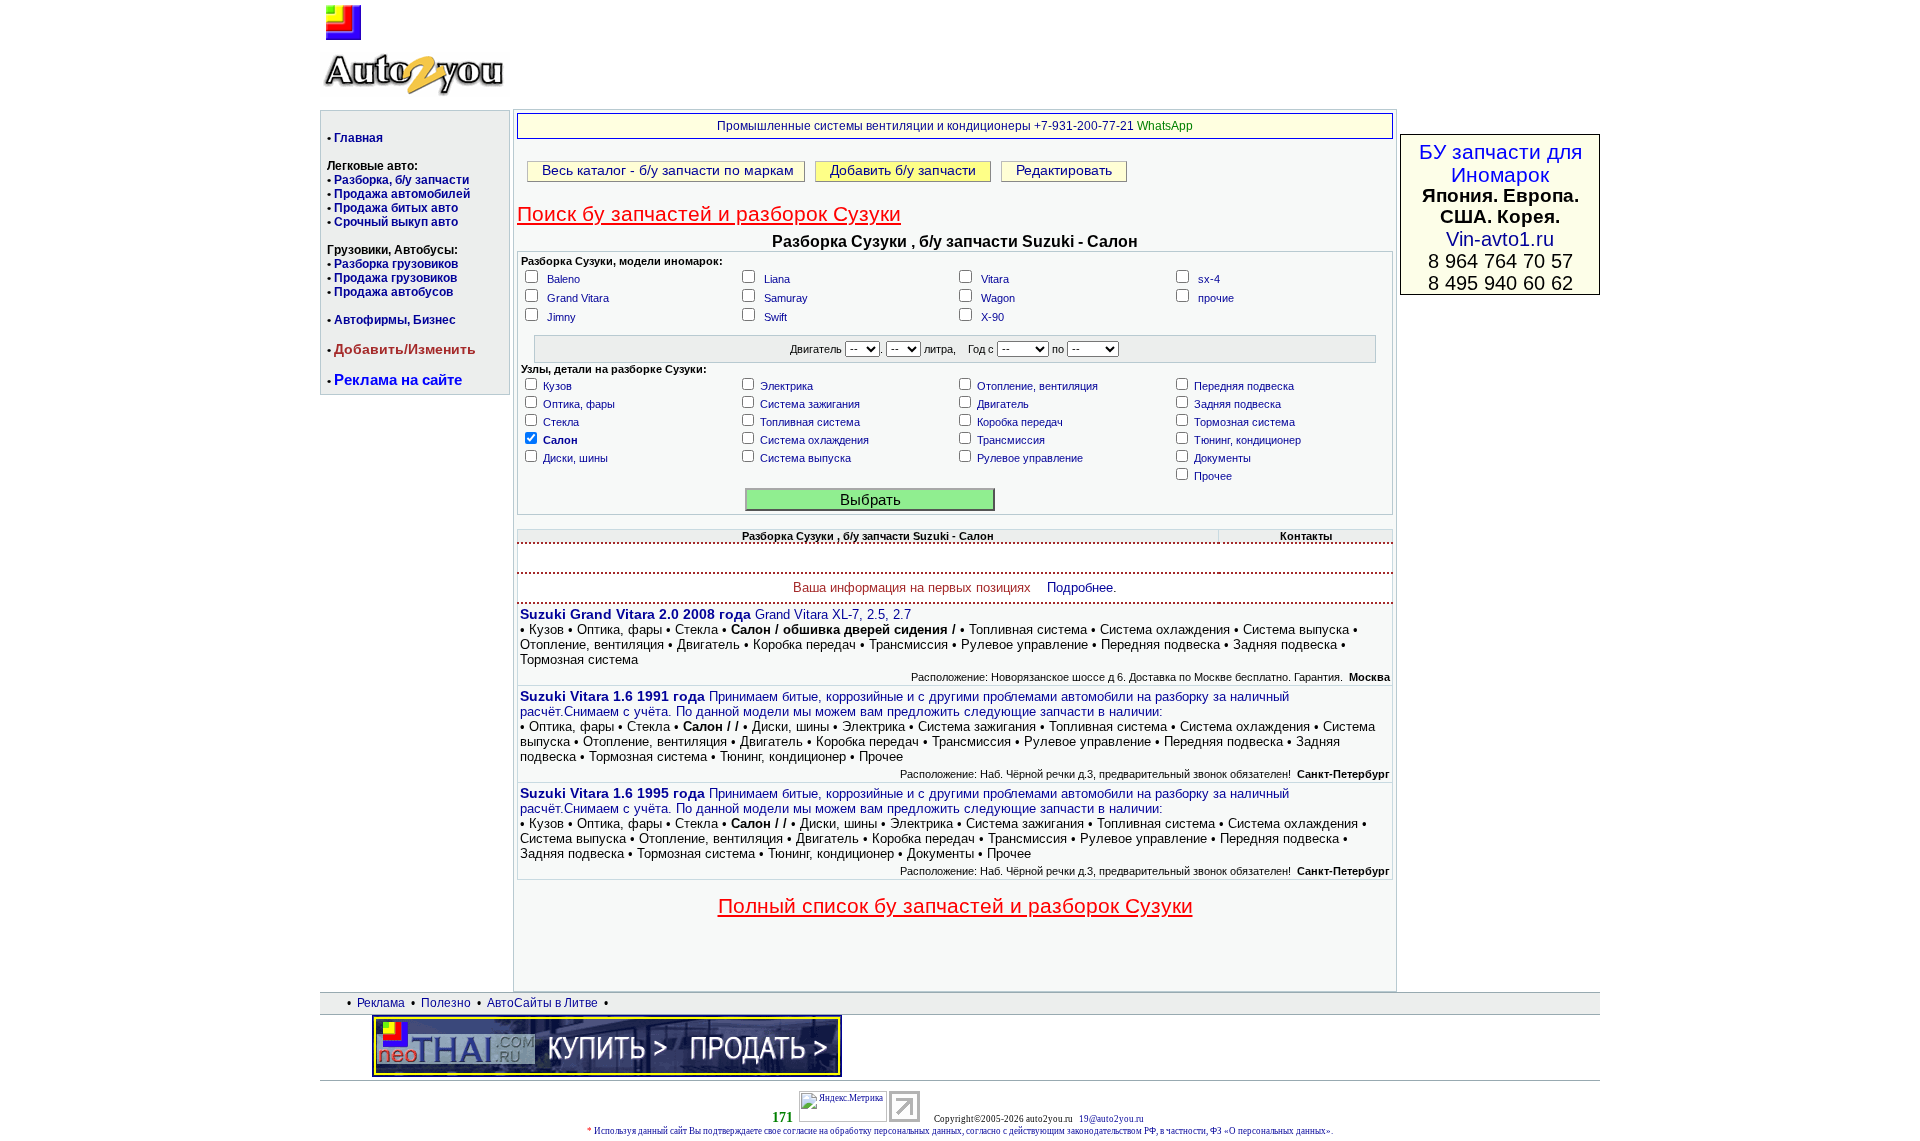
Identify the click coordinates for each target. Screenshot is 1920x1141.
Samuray (786, 298)
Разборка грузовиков (396, 264)
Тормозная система (1244, 422)
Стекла (561, 422)
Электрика (786, 386)
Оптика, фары (579, 404)
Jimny (561, 317)
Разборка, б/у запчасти (401, 180)
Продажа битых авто (396, 208)
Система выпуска (805, 458)
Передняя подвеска (1244, 386)
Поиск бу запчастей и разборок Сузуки (709, 213)
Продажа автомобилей (402, 194)
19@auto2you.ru (1111, 1119)
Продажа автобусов (393, 292)
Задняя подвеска (1237, 404)
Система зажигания (810, 404)
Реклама (381, 1003)
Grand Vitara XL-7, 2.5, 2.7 (715, 614)
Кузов (557, 386)
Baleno (563, 279)
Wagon (998, 298)
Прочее (1213, 476)
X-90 (992, 317)
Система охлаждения (814, 440)
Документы (1222, 458)
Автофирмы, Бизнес (395, 320)
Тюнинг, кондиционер (1247, 440)
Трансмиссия (1011, 440)
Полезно (446, 1003)
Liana (777, 279)
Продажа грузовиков (395, 278)
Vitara (995, 279)
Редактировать (1064, 170)
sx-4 (1209, 279)
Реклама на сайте (398, 379)
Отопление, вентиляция (1037, 386)
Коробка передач (1020, 422)
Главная (358, 138)
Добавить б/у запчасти (903, 170)
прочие (1216, 298)
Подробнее (1080, 587)
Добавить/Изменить (405, 349)
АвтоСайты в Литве (542, 1003)
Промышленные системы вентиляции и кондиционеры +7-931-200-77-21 (925, 126)
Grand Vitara (578, 298)
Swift (775, 317)
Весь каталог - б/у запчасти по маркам (666, 170)
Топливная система (810, 422)
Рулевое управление (1030, 458)
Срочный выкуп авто (396, 222)
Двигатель (1003, 404)
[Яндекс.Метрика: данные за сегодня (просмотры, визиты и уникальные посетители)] (843, 1106)
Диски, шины (575, 458)
